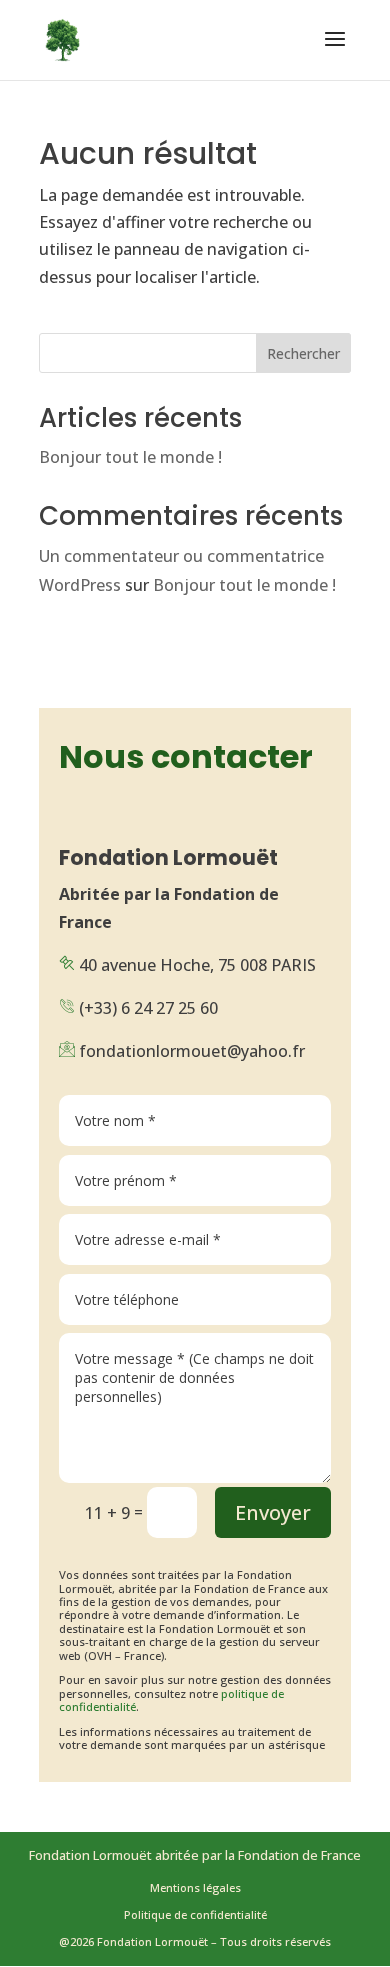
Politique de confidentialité (195, 1914)
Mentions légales (195, 1887)
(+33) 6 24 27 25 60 (148, 1008)
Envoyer (273, 1512)
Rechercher (303, 353)
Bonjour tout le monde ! (130, 457)
